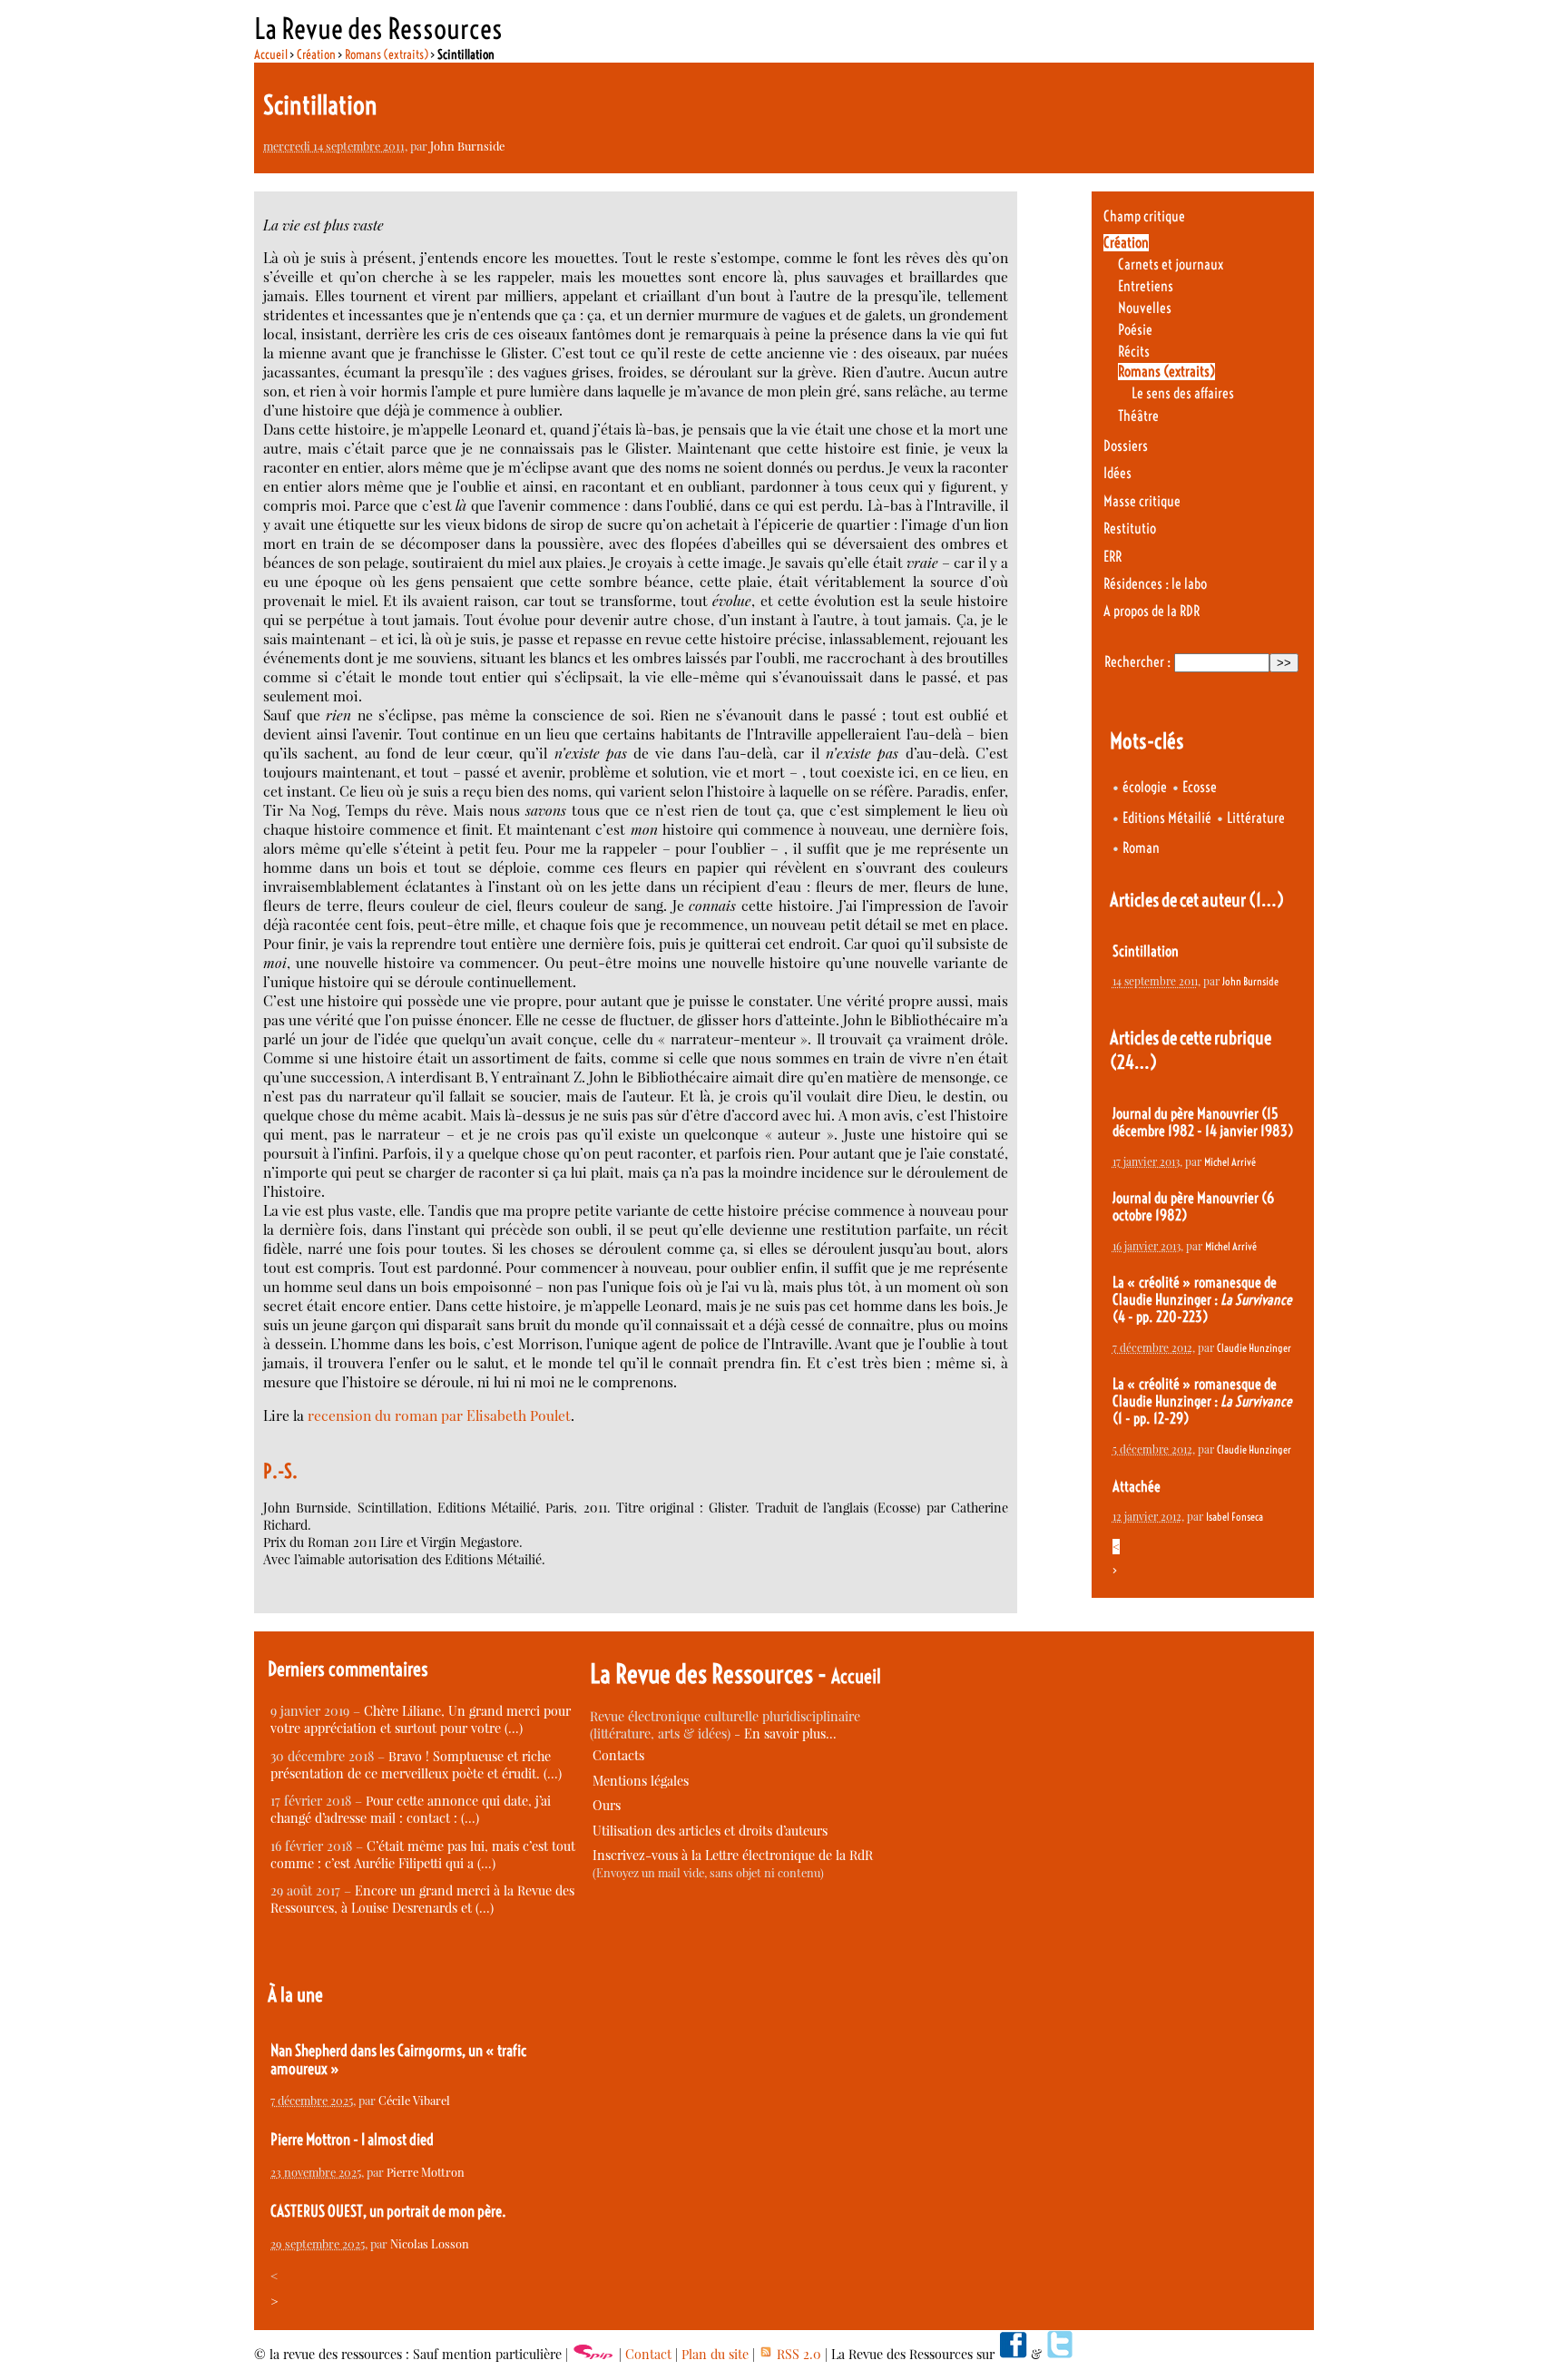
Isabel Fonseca (1235, 1517)
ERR (1112, 557)
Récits (1134, 352)
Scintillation (1146, 951)
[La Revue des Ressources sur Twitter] (1060, 2354)
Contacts (618, 1755)
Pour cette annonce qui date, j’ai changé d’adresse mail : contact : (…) (411, 1809)
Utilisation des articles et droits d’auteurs (710, 1831)
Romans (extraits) (387, 54)
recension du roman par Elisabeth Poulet (439, 1415)
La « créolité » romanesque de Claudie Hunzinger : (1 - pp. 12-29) (1202, 1401)
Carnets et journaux (1171, 264)
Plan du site (715, 2354)
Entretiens (1146, 286)
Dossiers (1126, 446)
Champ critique (1144, 216)
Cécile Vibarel (414, 2100)
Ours (607, 1805)
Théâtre (1138, 416)
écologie (1145, 787)
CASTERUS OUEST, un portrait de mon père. (388, 2211)
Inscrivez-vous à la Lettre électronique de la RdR (733, 1855)
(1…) (1266, 900)
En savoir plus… (790, 1733)
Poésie (1135, 330)
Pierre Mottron (426, 2172)
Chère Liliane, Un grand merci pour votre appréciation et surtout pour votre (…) (421, 1719)
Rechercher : (1137, 662)
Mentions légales (641, 1781)
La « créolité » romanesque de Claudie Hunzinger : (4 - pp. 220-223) (1202, 1300)
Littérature (1256, 818)
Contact (648, 2354)
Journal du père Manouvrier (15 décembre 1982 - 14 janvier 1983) (1203, 1122)
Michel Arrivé (1230, 1162)
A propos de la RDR (1151, 611)
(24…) (1133, 1062)
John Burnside (467, 146)
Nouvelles (1145, 308)
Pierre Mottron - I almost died (352, 2140)
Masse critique (1142, 501)
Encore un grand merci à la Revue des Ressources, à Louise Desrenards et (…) (422, 1899)
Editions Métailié (1167, 818)
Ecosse (1200, 787)
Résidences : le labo (1155, 584)
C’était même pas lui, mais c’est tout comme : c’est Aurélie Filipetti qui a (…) (423, 1855)
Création (316, 54)
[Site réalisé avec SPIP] (593, 2354)
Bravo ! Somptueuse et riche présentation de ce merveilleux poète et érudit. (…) (416, 1765)
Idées (1117, 473)
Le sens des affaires (1183, 393)
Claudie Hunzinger (1254, 1348)
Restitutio (1130, 529)
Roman (1141, 848)
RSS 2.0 (797, 2354)
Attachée (1137, 1487)
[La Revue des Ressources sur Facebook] (1013, 2354)
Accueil (271, 54)
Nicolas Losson (430, 2243)
